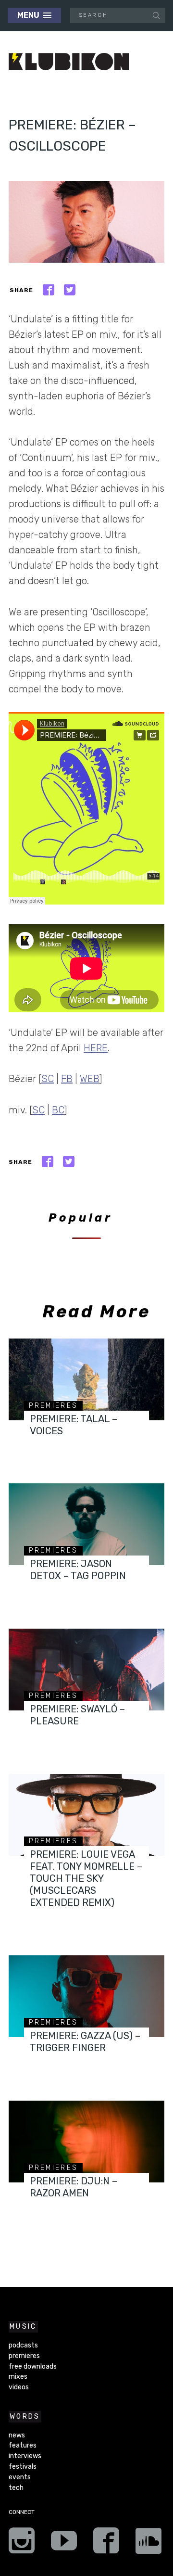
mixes (18, 2377)
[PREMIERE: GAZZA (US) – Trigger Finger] (86, 1996)
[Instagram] (22, 2544)
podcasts (23, 2345)
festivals (23, 2467)
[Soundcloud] (148, 2544)
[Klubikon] (69, 62)
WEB (90, 1079)
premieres (53, 1406)
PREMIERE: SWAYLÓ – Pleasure (77, 1715)
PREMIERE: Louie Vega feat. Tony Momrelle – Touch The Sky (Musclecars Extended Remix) (86, 1878)
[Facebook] (106, 2544)
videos (19, 2387)
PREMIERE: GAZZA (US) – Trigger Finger (85, 2042)
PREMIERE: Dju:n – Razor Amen (74, 2187)
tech (16, 2488)
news (17, 2435)
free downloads (33, 2366)
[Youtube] (64, 2544)
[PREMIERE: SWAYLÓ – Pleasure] (86, 1670)
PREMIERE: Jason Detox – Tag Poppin (78, 1570)
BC (58, 1110)
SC (48, 1079)
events (20, 2477)
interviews (25, 2456)
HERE (96, 1048)
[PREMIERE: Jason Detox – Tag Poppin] (86, 1524)
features (23, 2445)
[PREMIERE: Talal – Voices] (86, 1379)
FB (67, 1079)
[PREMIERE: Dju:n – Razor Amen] (86, 2142)
